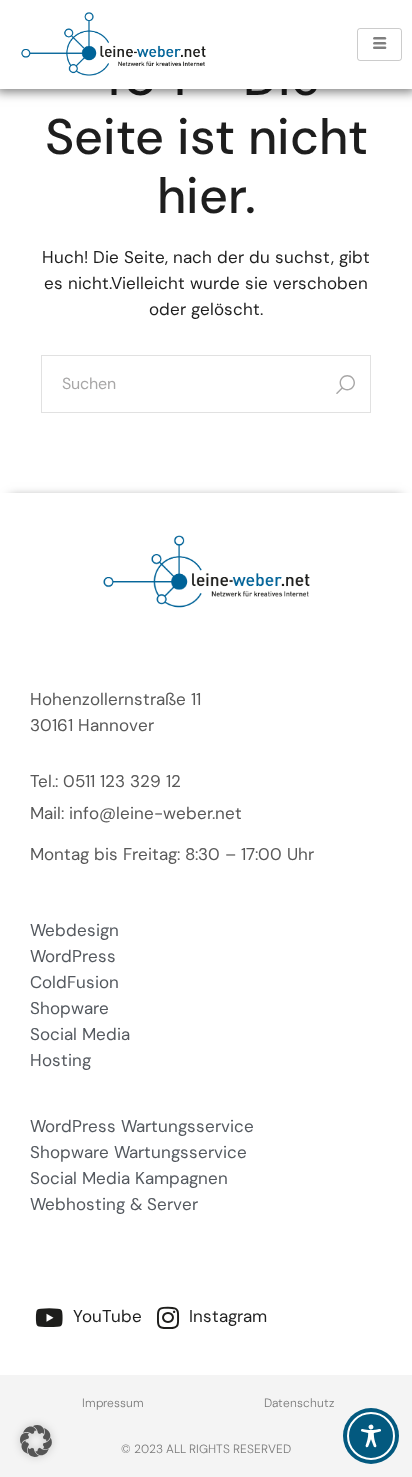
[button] (36, 1441)
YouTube (105, 1316)
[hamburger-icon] (379, 44)
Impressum (113, 1403)
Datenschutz (299, 1403)
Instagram (225, 1316)
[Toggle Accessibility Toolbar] (371, 1436)
